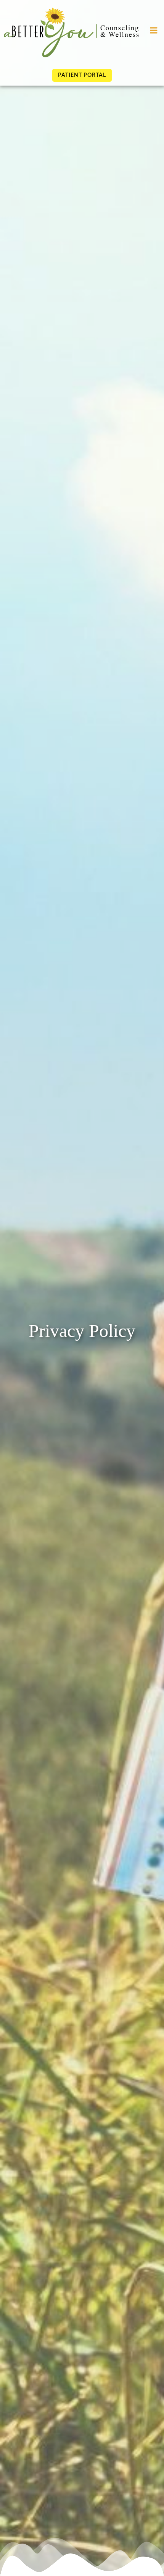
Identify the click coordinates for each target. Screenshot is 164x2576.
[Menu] (154, 31)
